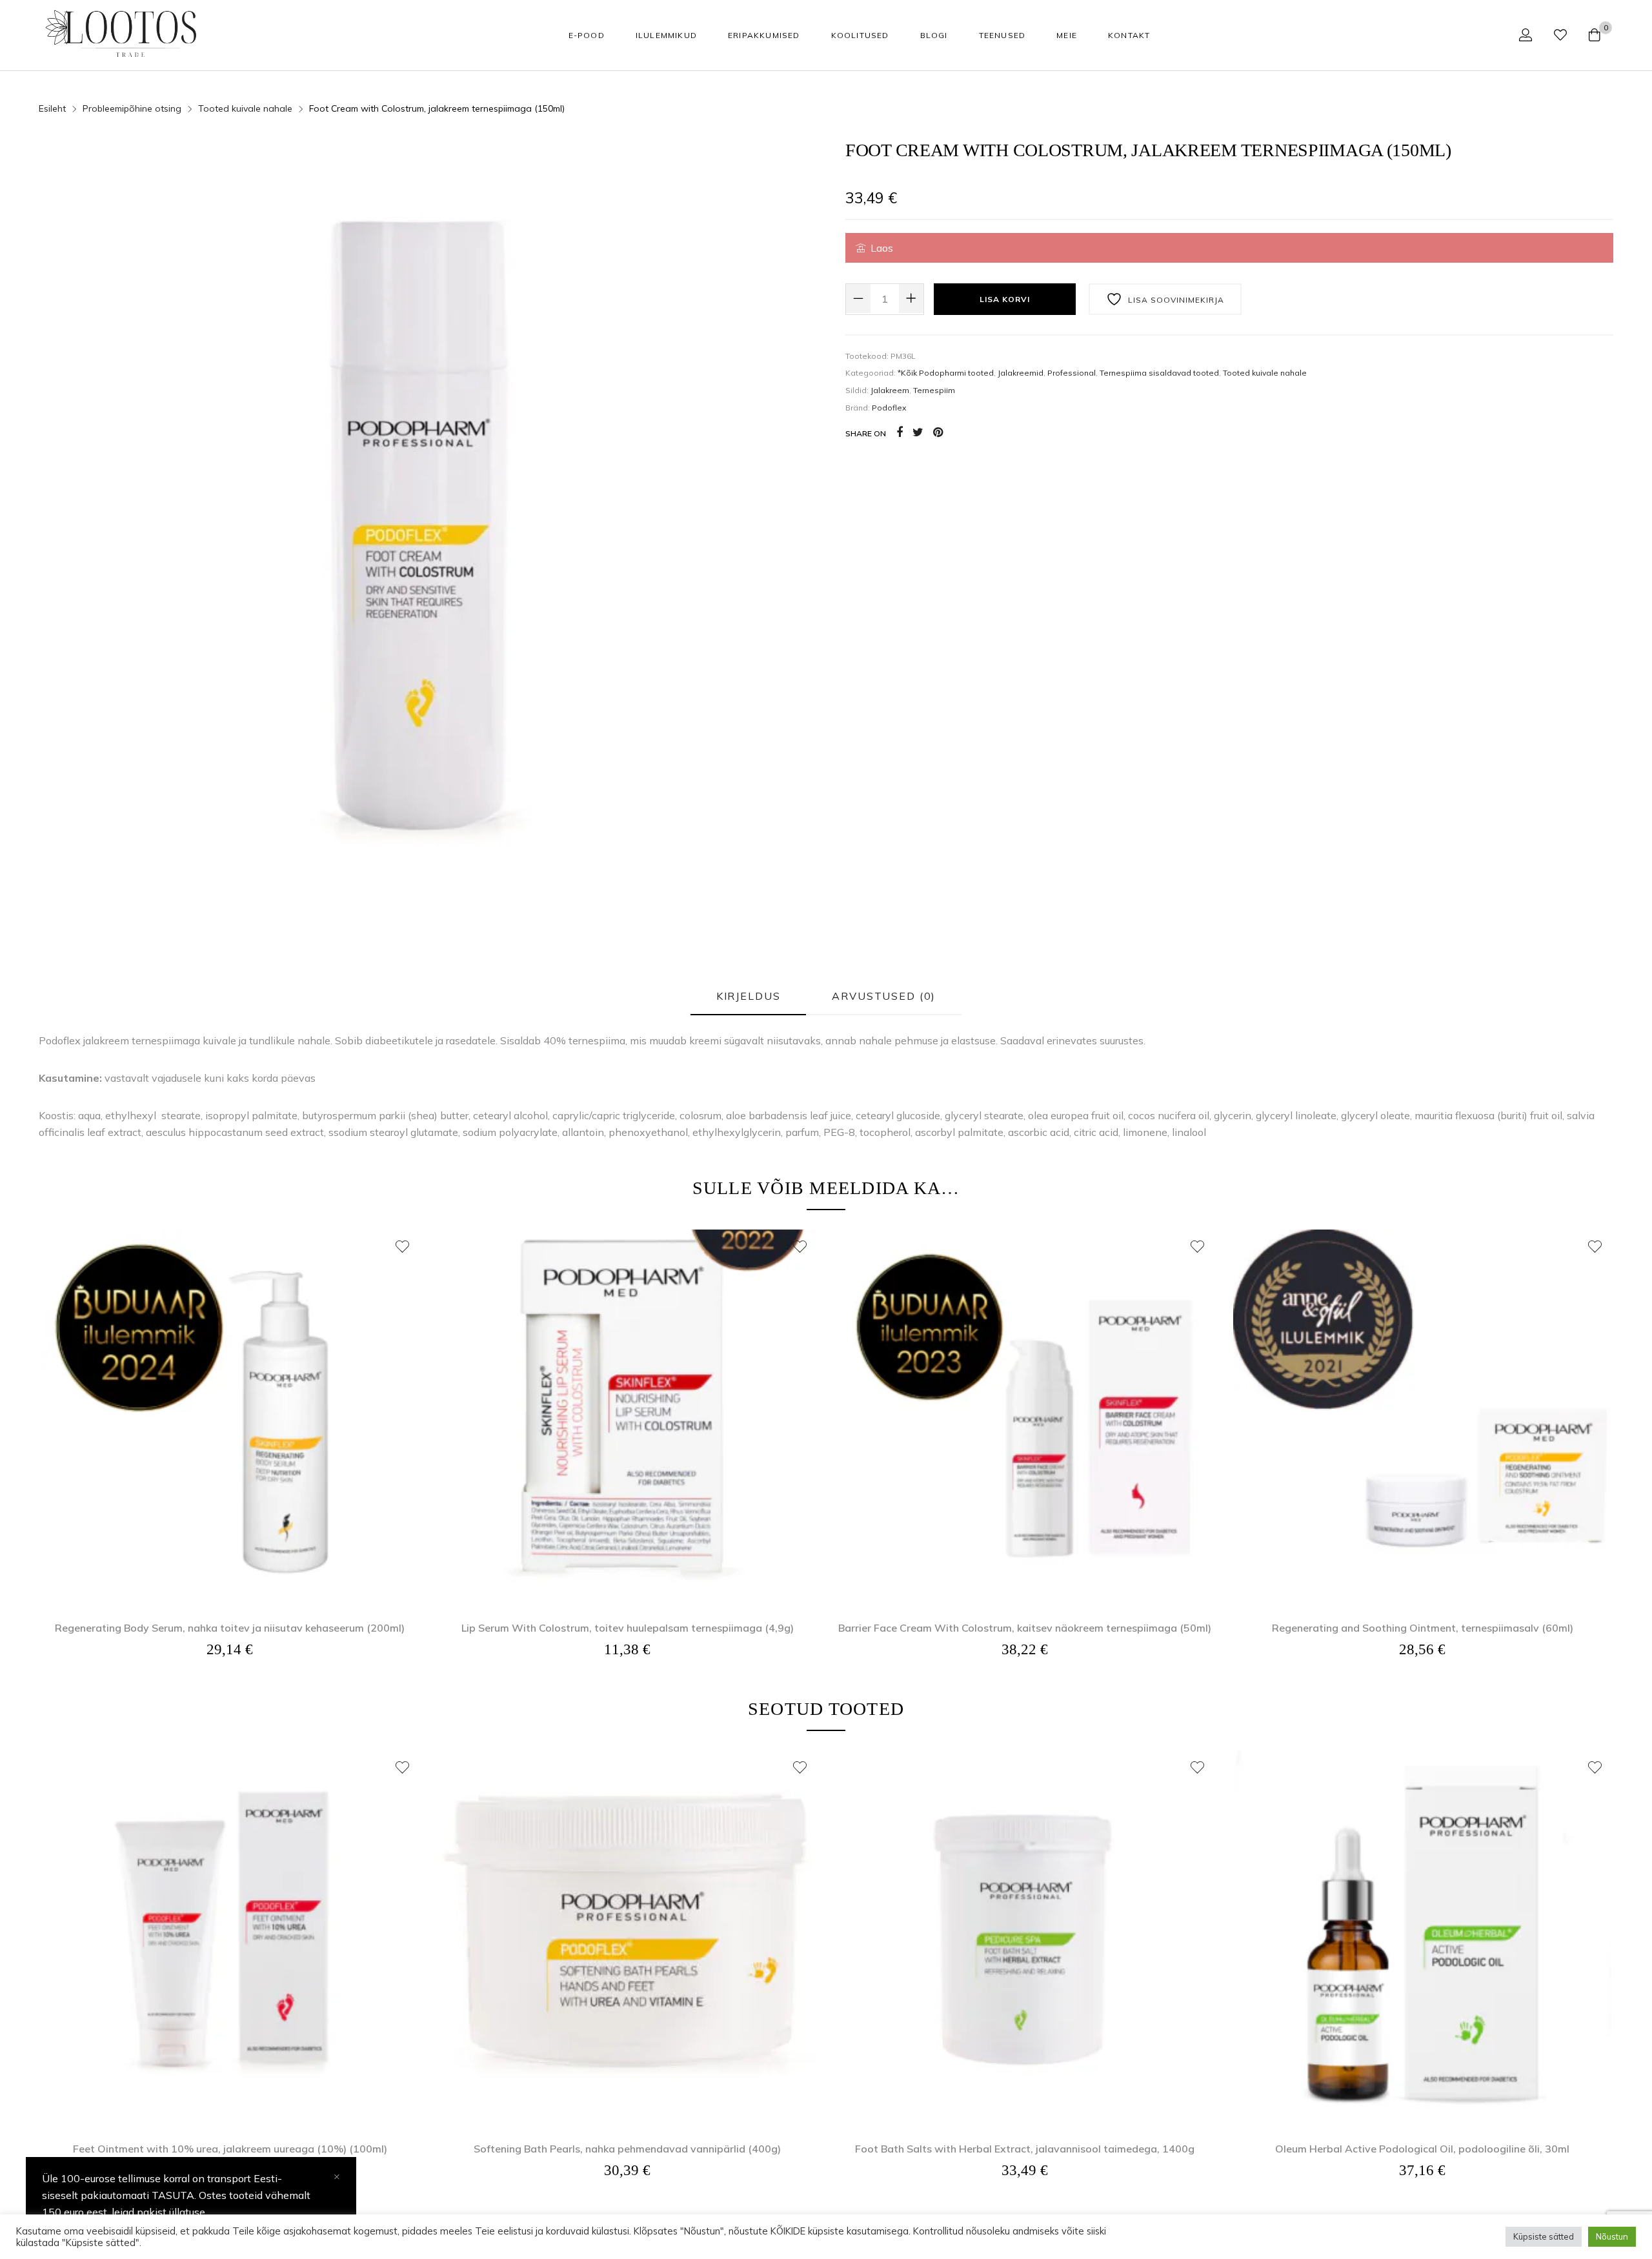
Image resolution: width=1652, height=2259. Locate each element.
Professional (1072, 373)
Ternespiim (934, 390)
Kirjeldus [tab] (749, 996)
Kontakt (1129, 35)
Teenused (1002, 35)
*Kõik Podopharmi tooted (946, 373)
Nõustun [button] (1612, 2236)
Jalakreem (890, 390)
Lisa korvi (1005, 299)
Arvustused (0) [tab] (884, 996)
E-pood (587, 35)
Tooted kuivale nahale (245, 108)
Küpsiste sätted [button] (1544, 2236)
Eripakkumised (764, 35)
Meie (1067, 35)
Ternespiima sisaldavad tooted (1159, 373)
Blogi (934, 35)
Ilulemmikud (666, 35)
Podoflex (889, 408)
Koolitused (860, 35)
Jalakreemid (1021, 373)
